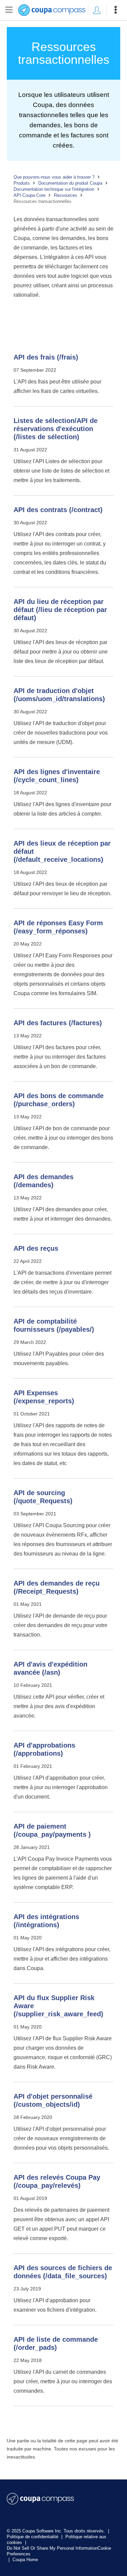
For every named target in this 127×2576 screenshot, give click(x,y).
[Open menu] (115, 10)
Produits (22, 183)
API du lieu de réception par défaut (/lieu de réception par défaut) (60, 610)
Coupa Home (25, 2560)
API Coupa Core (29, 195)
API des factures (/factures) (58, 1023)
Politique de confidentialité (33, 2537)
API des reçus (36, 1248)
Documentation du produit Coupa (70, 183)
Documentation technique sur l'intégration (54, 189)
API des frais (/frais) (46, 357)
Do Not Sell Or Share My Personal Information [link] (52, 2548)
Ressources (66, 195)
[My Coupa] (97, 10)
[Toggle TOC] (9, 10)
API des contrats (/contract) (58, 510)
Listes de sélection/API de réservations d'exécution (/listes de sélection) (56, 429)
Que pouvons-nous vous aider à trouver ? (54, 177)
